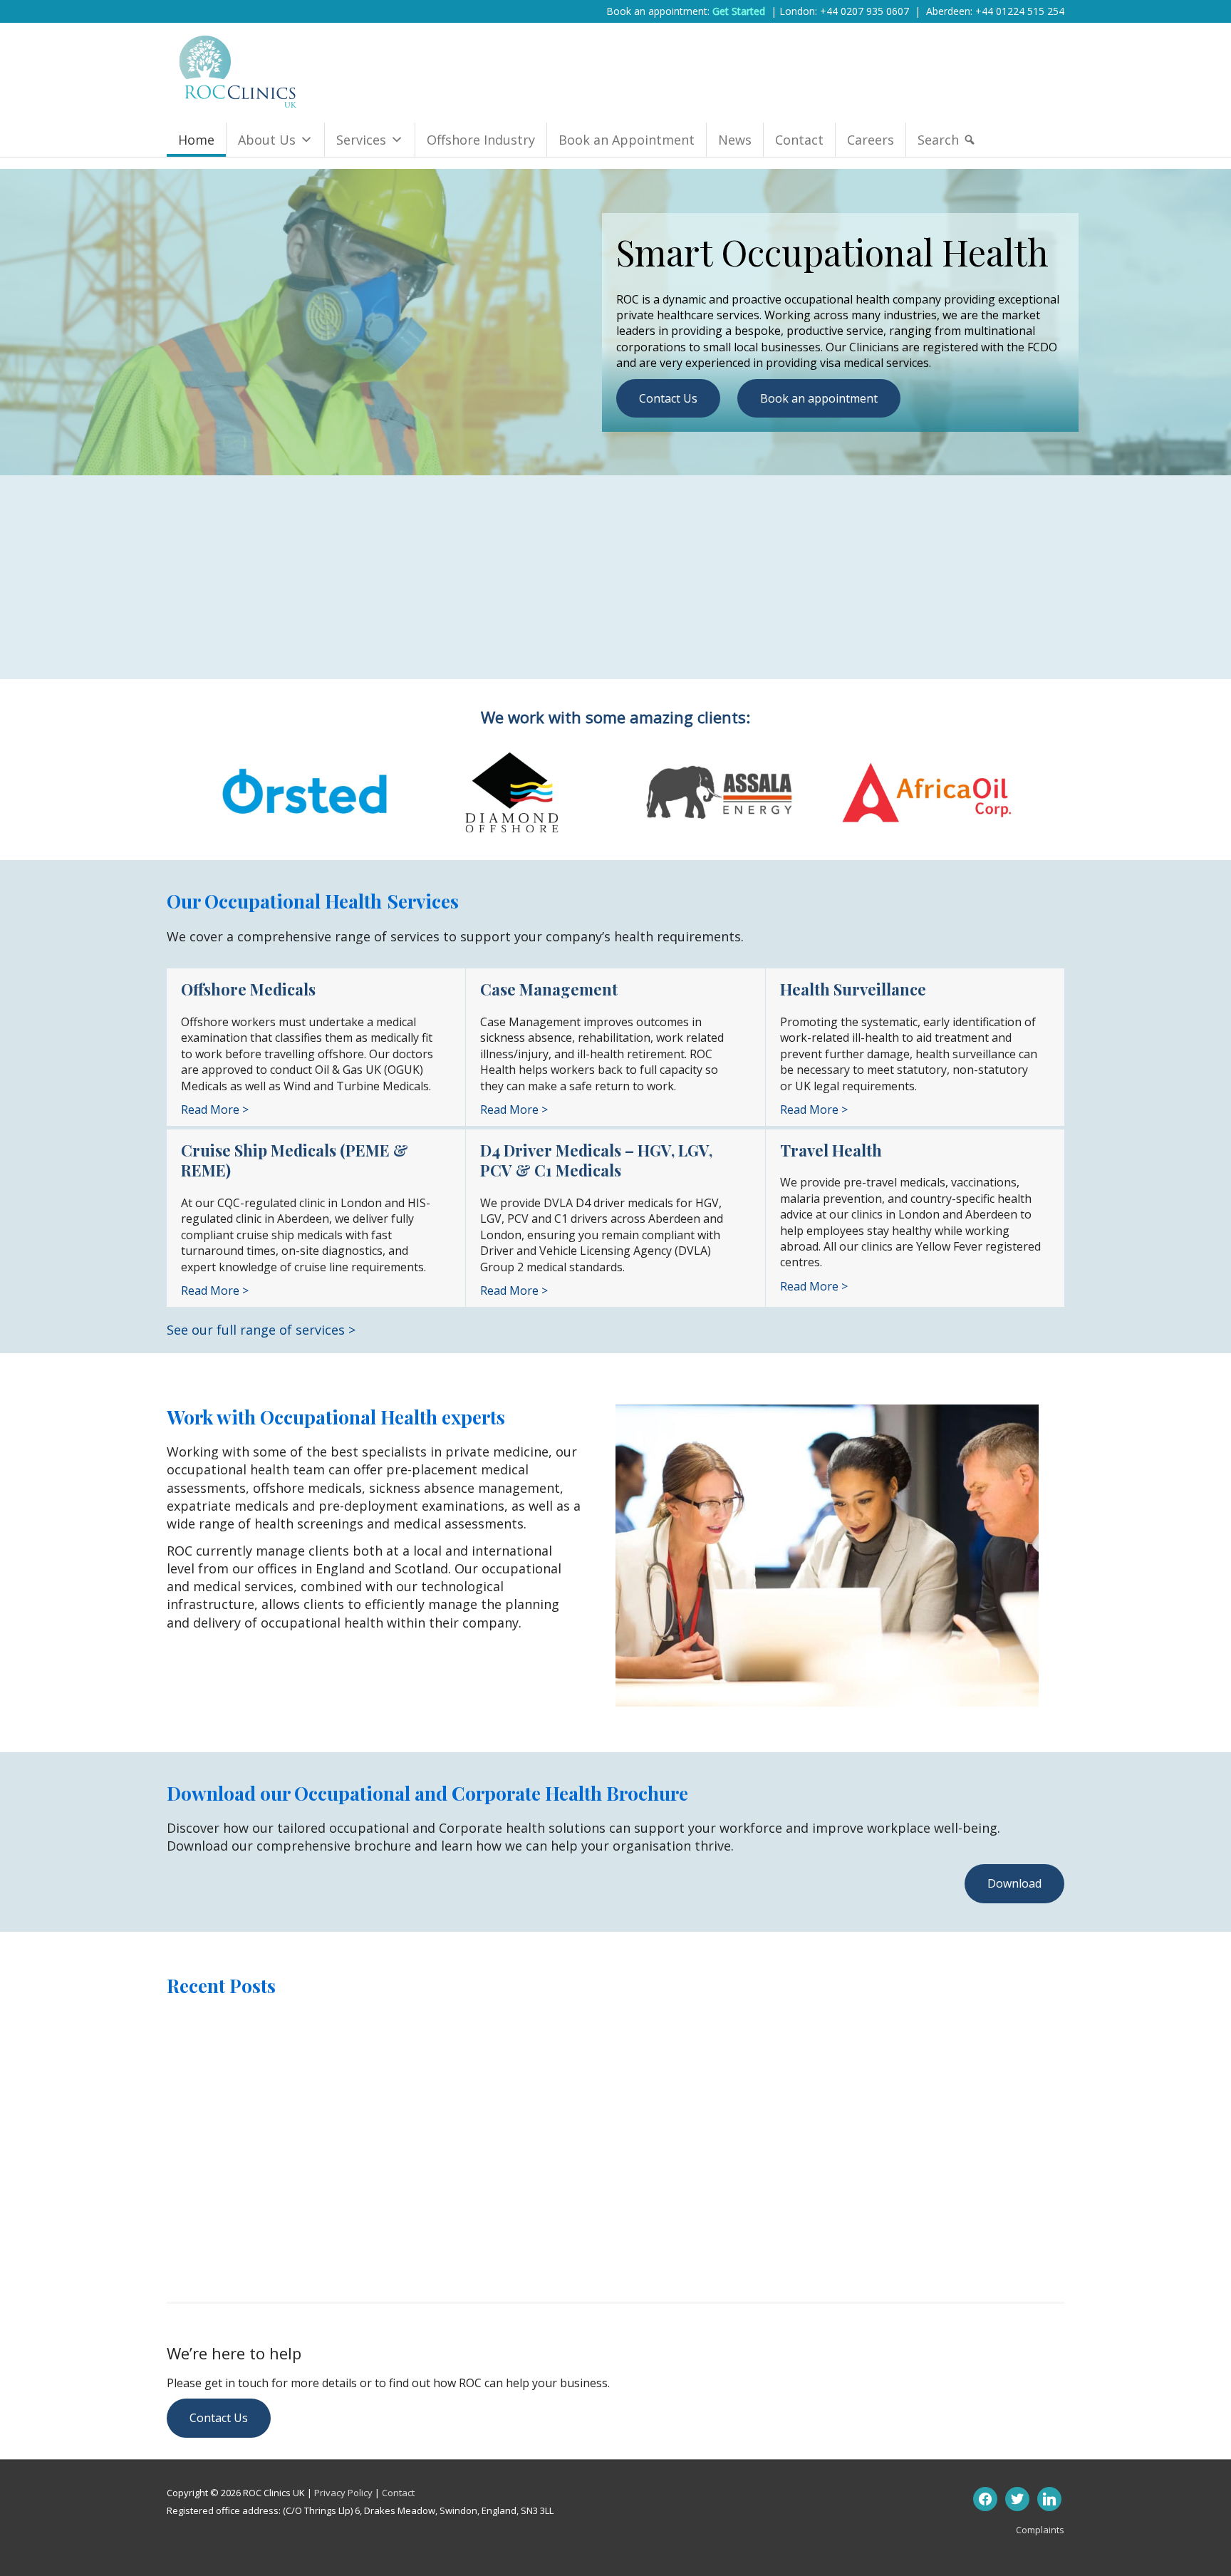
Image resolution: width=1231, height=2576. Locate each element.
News (735, 140)
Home (196, 140)
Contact (799, 140)
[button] (1014, 1883)
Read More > (215, 1109)
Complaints (1040, 2530)
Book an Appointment (627, 140)
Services (361, 140)
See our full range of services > (261, 1330)
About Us (267, 140)
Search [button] (938, 140)
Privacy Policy (343, 2493)
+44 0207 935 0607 (864, 11)
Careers (871, 140)
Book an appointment (819, 398)
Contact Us (668, 398)
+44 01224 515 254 (1020, 11)
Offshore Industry (481, 140)
